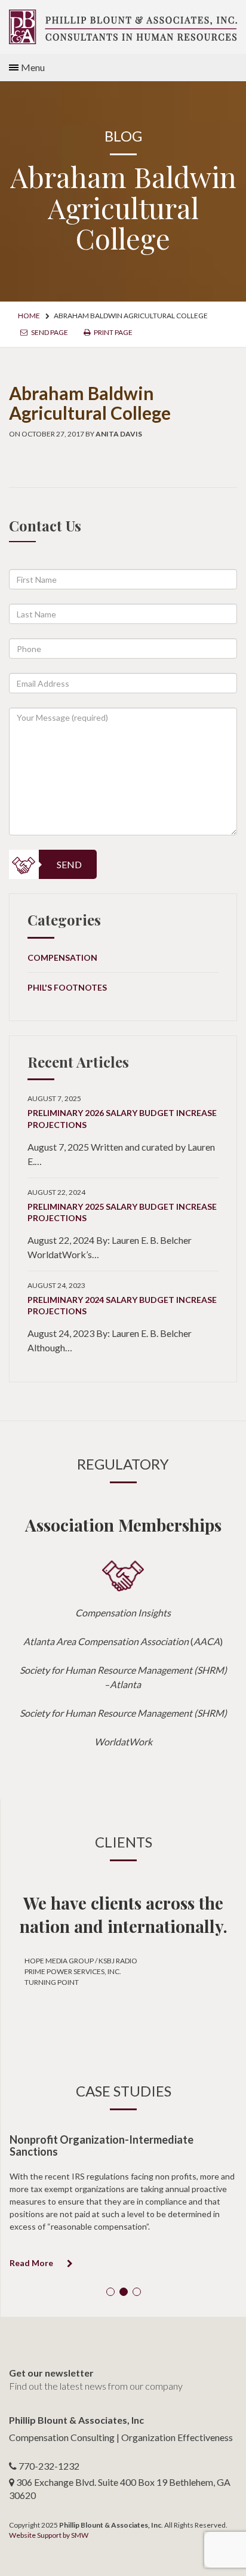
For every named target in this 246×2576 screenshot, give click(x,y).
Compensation (62, 957)
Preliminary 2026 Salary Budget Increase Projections (122, 1119)
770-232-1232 (49, 2466)
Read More (32, 2263)
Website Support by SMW (49, 2535)
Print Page (113, 332)
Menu (33, 67)
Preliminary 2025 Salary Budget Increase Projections (122, 1212)
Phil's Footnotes (67, 987)
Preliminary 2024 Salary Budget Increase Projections (122, 1306)
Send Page (49, 332)
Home (29, 316)
